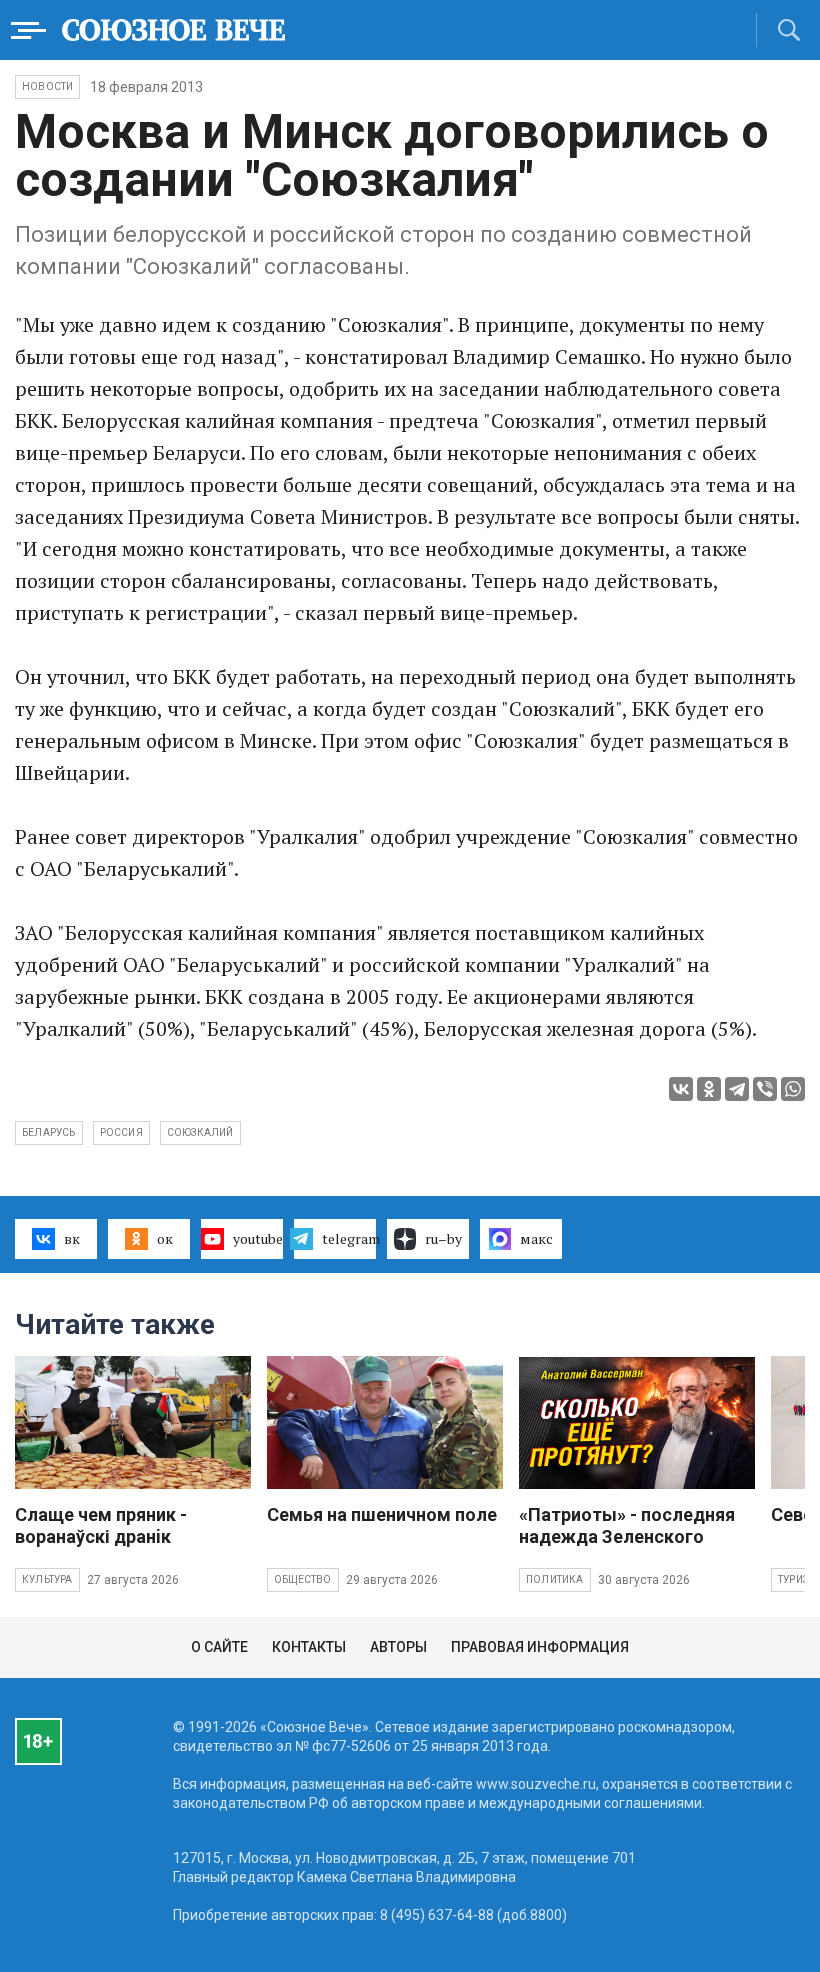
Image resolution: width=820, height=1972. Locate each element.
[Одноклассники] (709, 1089)
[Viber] (765, 1089)
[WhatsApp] (793, 1089)
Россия (121, 1132)
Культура (47, 1579)
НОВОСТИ (47, 86)
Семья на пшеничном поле (382, 1514)
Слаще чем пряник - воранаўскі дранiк (101, 1525)
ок (165, 1238)
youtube (258, 1238)
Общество (303, 1579)
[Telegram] (737, 1089)
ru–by (443, 1238)
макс (536, 1238)
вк (72, 1238)
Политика (555, 1579)
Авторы (398, 1647)
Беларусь (49, 1132)
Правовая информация (540, 1647)
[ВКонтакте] (681, 1089)
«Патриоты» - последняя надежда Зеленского (627, 1525)
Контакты (309, 1647)
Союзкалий (200, 1132)
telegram (349, 1238)
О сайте (219, 1647)
